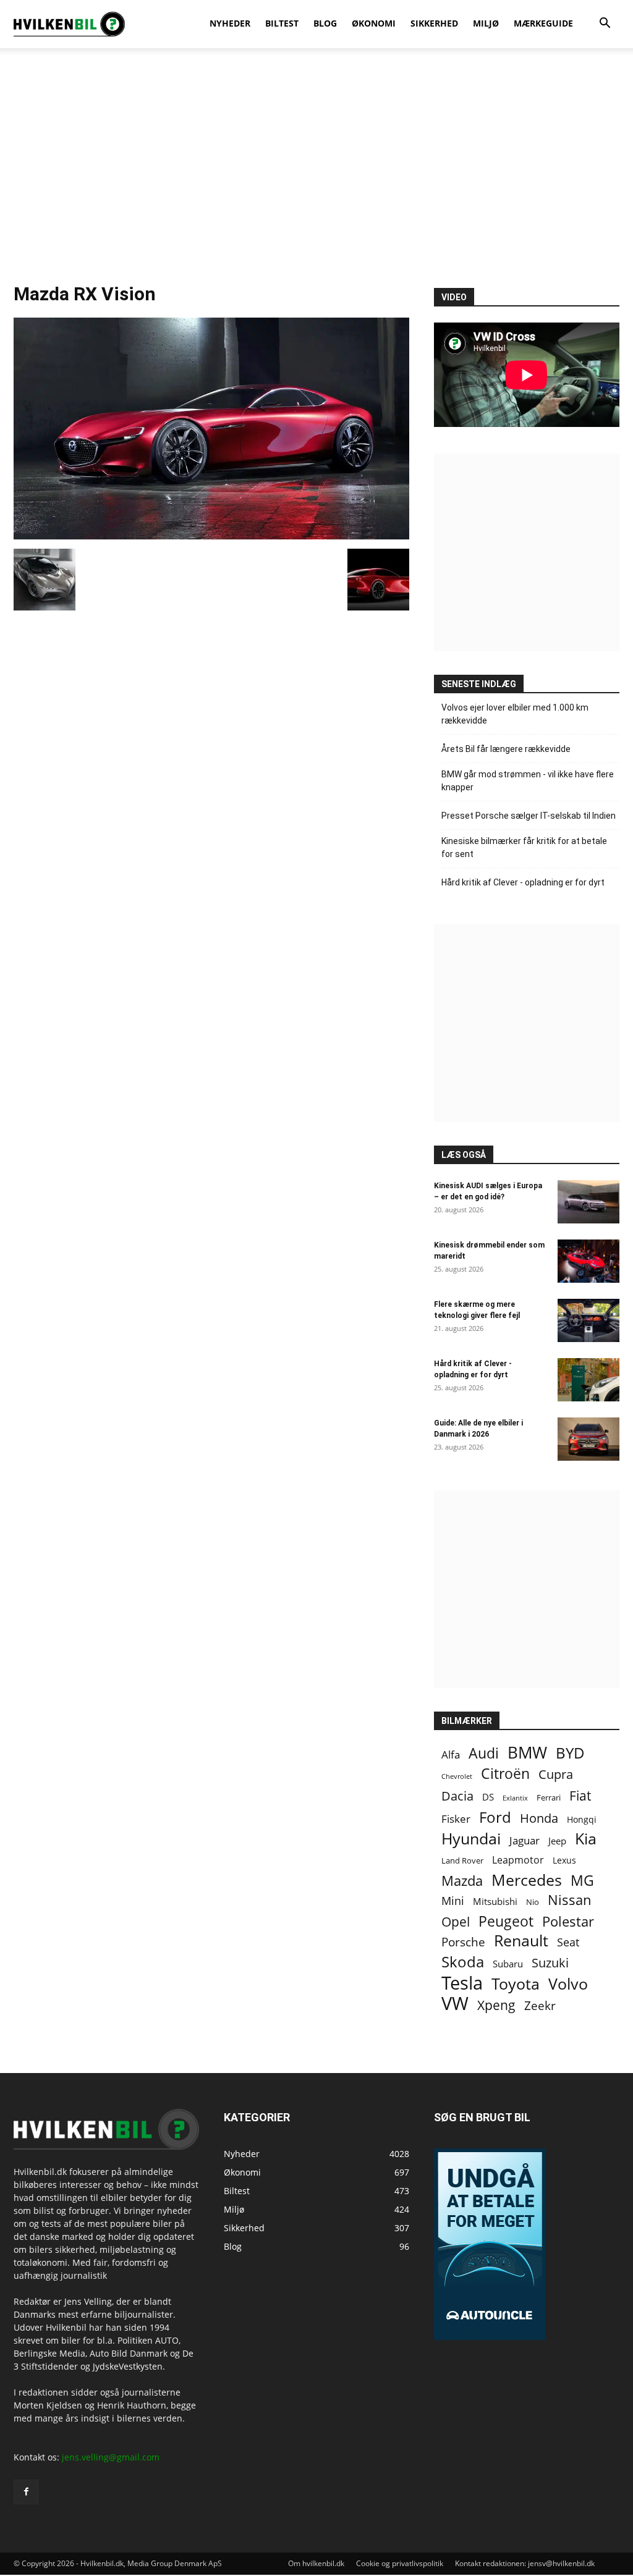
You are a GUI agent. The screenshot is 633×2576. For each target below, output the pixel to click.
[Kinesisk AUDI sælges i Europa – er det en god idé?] (588, 1202)
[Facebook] (26, 2492)
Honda (539, 1818)
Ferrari (549, 1798)
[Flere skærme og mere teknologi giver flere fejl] (588, 1320)
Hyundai (471, 1839)
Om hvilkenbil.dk (316, 2563)
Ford (495, 1817)
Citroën (505, 1774)
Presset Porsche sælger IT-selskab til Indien (529, 816)
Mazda (462, 1881)
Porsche (463, 1942)
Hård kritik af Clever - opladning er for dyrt (523, 882)
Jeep (557, 1841)
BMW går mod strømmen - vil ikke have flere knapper (528, 781)
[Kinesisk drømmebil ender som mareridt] (588, 1261)
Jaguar (525, 1840)
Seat (568, 1942)
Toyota (516, 1984)
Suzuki (550, 1963)
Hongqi (582, 1819)
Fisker (456, 1819)
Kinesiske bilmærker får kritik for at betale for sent (524, 847)
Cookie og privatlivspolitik (400, 2563)
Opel (456, 1921)
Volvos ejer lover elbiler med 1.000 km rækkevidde (515, 714)
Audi (484, 1753)
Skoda (463, 1962)
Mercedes (527, 1880)
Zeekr (540, 2006)
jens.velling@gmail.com (111, 2457)
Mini (453, 1901)
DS (488, 1797)
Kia (586, 1839)
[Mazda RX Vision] (211, 536)
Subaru (508, 1964)
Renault (521, 1940)
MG (582, 1881)
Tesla (462, 1983)
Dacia (457, 1796)
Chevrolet (457, 1776)
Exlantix (515, 1798)
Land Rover (462, 1860)
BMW (527, 1753)
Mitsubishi (495, 1902)
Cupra (556, 1774)
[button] (605, 24)
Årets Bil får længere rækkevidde (506, 749)
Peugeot (506, 1921)
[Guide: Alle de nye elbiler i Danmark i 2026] (588, 1439)
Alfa (451, 1755)
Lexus (564, 1860)
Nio (533, 1902)
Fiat (580, 1796)
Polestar (568, 1921)
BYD (570, 1753)
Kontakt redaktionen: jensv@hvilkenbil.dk (525, 2563)
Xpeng (496, 2005)
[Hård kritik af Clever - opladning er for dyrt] (588, 1380)
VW (455, 2003)
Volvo (568, 1984)
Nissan (570, 1900)
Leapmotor (518, 1860)
